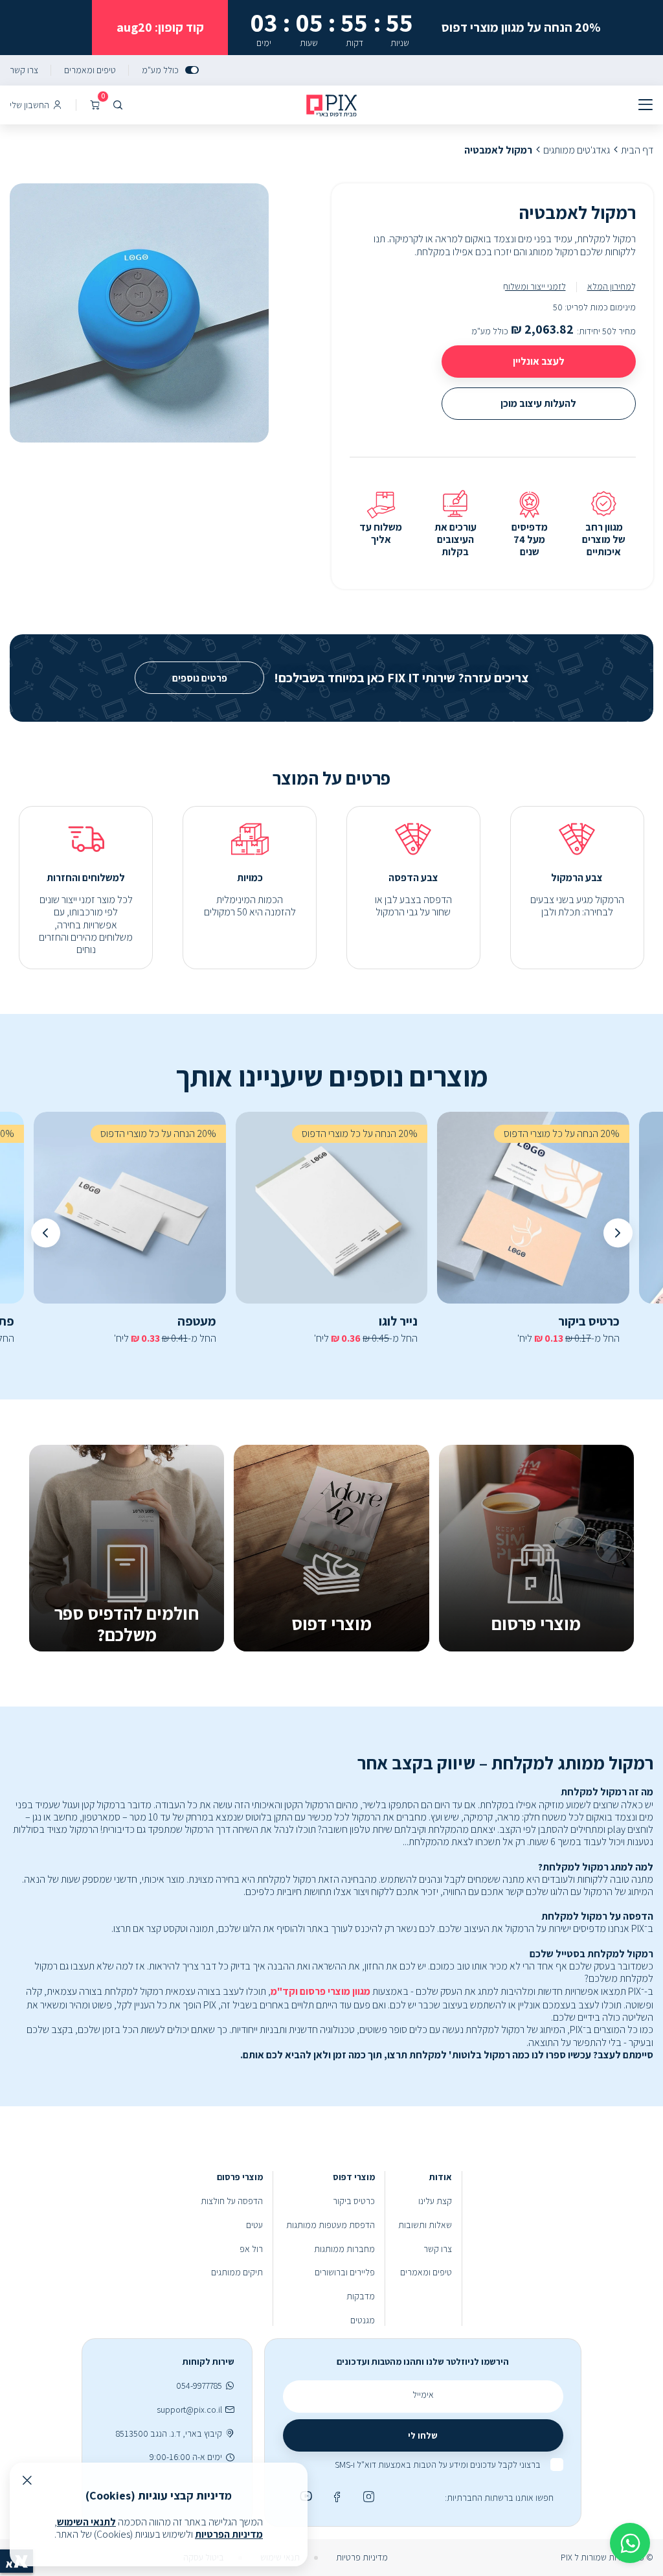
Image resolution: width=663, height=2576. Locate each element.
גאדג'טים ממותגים (577, 150)
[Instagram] (367, 2496)
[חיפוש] (118, 105)
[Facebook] (335, 2496)
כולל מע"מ (160, 70)
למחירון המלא (612, 286)
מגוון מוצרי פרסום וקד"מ (320, 1991)
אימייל (423, 2395)
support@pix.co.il (189, 2410)
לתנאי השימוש (86, 2522)
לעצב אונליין (539, 361)
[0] (95, 105)
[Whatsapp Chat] (630, 2543)
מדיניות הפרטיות (229, 2534)
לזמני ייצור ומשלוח (534, 286)
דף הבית (637, 150)
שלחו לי (423, 2435)
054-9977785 (199, 2386)
